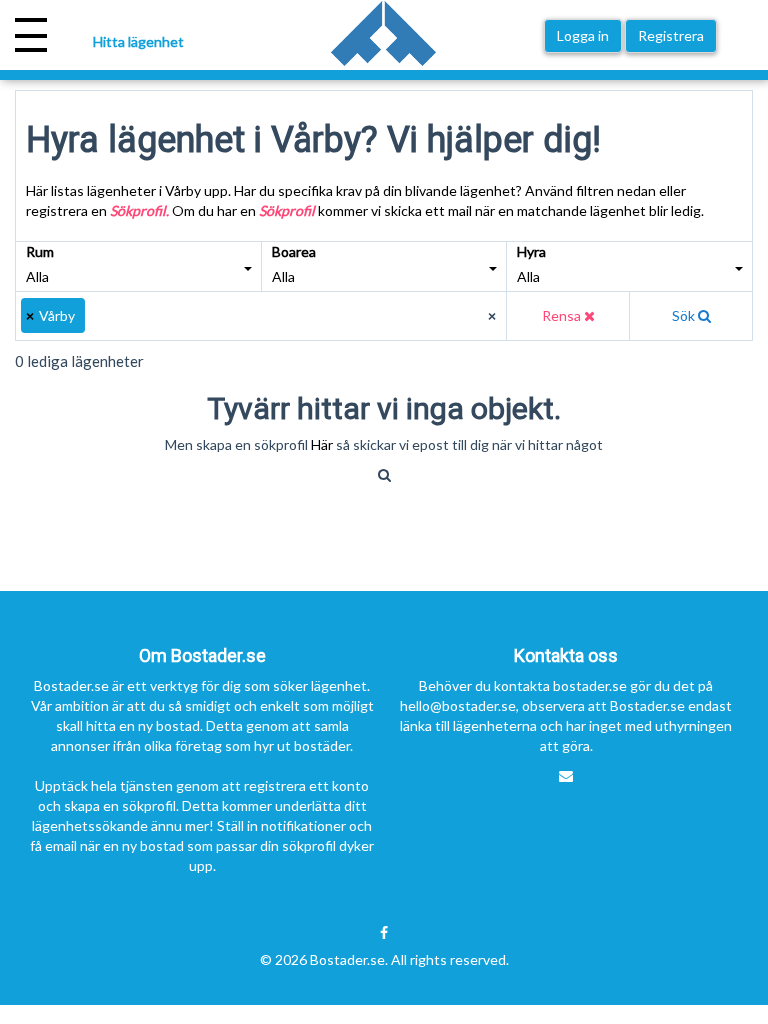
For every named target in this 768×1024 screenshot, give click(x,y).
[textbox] (99, 316)
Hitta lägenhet (138, 41)
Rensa (563, 315)
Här (323, 444)
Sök (685, 315)
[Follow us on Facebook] (384, 933)
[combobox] (261, 316)
